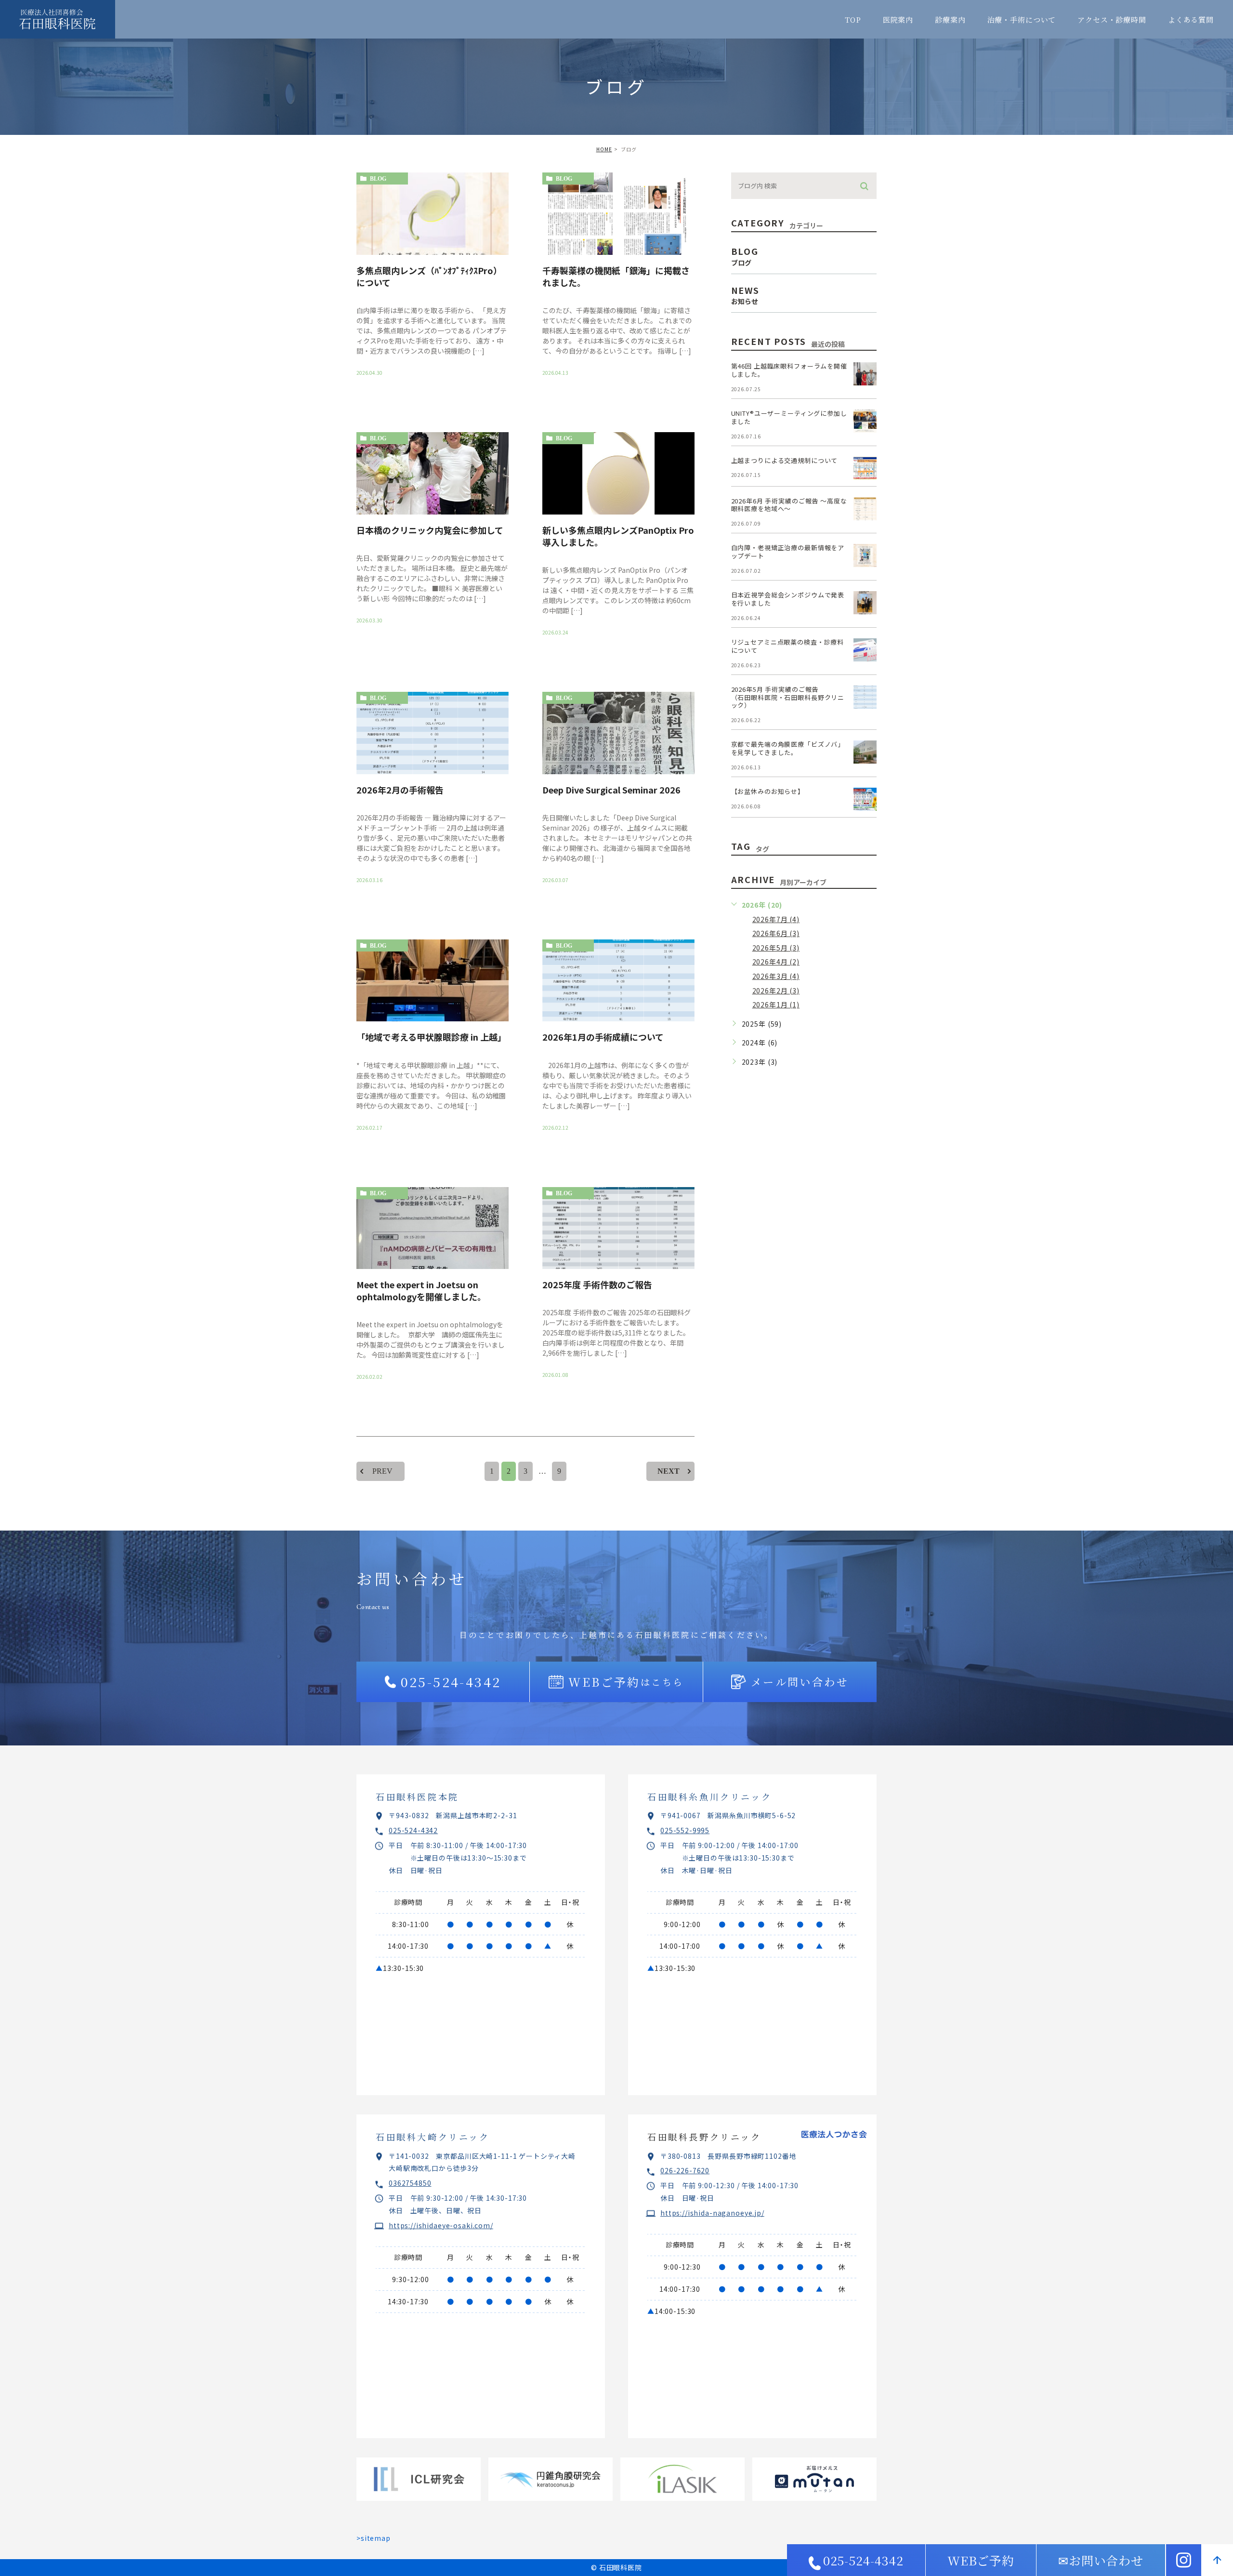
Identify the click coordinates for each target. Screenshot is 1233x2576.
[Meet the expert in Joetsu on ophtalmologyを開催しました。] (433, 1228)
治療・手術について (1022, 20)
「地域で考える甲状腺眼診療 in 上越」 (431, 1037)
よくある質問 (1191, 20)
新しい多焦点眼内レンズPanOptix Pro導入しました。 (618, 536)
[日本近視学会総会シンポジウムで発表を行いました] (865, 603)
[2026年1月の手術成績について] (618, 981)
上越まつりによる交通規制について (785, 460)
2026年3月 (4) (776, 976)
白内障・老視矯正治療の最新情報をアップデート (788, 552)
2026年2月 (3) (776, 991)
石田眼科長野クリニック (704, 2137)
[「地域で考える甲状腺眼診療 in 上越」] (433, 981)
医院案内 (898, 20)
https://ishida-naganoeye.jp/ (712, 2213)
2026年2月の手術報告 (400, 790)
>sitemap (374, 2538)
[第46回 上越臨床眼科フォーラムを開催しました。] (865, 374)
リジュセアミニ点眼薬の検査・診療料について (787, 646)
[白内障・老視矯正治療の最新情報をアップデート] (865, 555)
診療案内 (950, 20)
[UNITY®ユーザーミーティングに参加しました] (865, 421)
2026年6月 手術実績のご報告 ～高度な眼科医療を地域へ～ (789, 505)
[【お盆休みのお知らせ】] (865, 799)
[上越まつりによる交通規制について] (865, 468)
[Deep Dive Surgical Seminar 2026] (618, 733)
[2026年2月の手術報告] (433, 733)
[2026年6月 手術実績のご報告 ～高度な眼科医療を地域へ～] (865, 509)
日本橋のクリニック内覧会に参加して (430, 530)
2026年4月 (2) (776, 962)
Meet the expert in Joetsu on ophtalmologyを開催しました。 (421, 1290)
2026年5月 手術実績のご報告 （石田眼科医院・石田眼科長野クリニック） (805, 697)
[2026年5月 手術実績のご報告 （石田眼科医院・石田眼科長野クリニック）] (865, 697)
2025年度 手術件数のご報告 (597, 1284)
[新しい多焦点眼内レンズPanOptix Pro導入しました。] (618, 473)
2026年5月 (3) (776, 948)
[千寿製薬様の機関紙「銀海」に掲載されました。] (618, 214)
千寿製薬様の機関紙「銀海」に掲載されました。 (616, 276)
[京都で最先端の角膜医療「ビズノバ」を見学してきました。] (865, 752)
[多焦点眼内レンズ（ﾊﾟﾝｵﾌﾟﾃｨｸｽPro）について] (433, 214)
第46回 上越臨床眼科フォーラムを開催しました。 (789, 370)
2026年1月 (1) (776, 1004)
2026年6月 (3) (776, 933)
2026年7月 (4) (776, 919)
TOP (853, 20)
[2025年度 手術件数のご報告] (618, 1228)
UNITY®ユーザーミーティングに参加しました (789, 417)
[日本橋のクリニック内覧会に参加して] (433, 473)
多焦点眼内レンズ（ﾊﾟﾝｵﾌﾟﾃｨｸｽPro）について (429, 276)
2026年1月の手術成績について (603, 1037)
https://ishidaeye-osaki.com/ (441, 2225)
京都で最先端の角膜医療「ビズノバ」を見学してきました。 (788, 748)
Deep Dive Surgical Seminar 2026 (611, 790)
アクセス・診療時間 (1112, 20)
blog (378, 179)
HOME (604, 149)
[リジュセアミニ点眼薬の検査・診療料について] (865, 650)
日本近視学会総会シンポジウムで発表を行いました (788, 599)
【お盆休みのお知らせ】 (768, 791)
